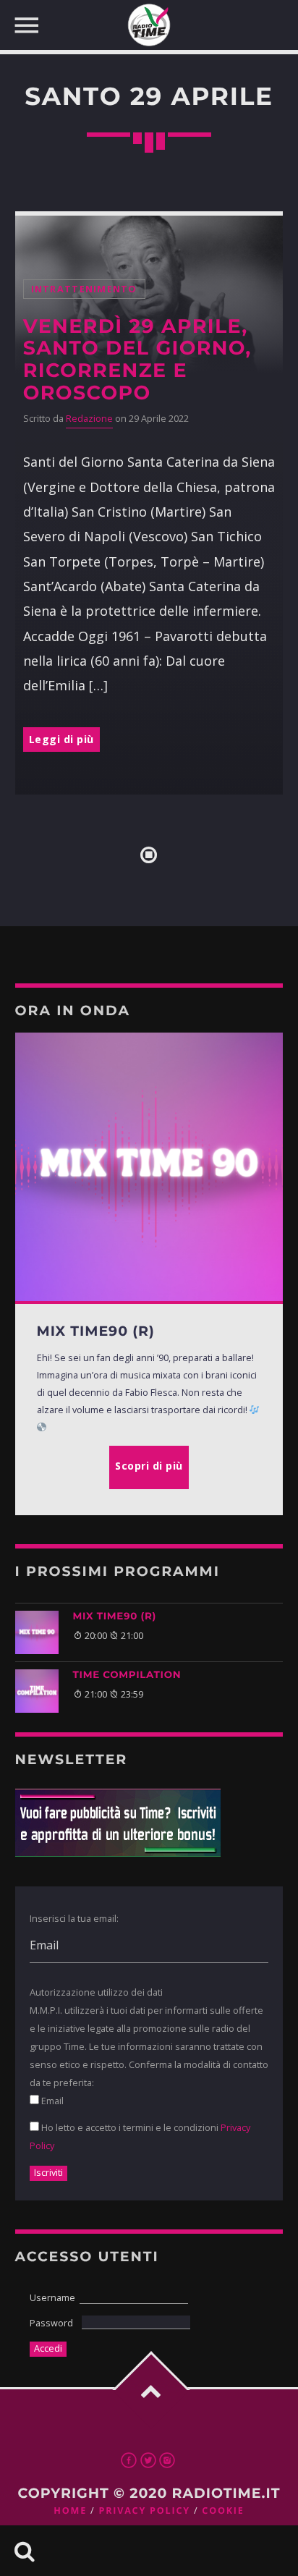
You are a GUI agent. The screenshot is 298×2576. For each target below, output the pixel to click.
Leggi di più (61, 739)
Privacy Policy (144, 2511)
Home (70, 2511)
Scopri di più (149, 1466)
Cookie (223, 2511)
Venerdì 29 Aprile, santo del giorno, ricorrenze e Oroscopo (137, 360)
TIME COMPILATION (127, 1675)
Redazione (89, 419)
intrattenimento (84, 289)
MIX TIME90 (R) (115, 1617)
